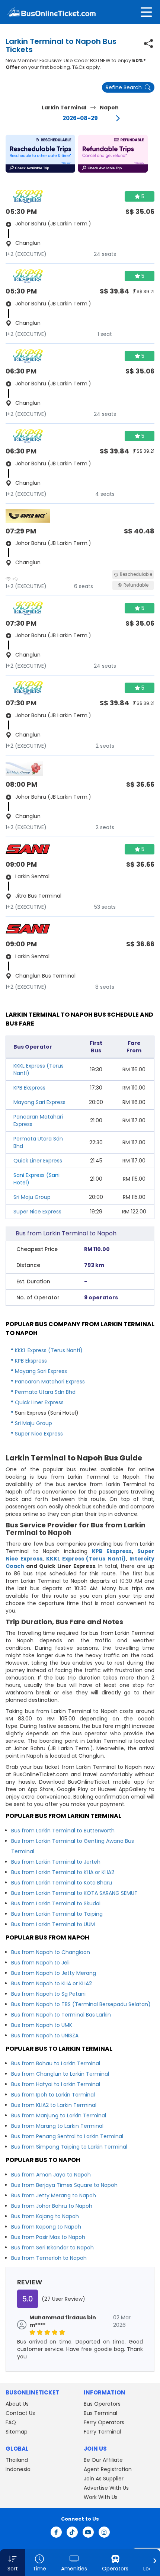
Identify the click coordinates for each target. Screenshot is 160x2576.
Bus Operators (102, 2404)
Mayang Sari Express (39, 1102)
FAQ (11, 2422)
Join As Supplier (104, 2479)
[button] (40, 154)
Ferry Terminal (102, 2432)
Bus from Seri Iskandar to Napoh (52, 2248)
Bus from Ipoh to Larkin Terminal (53, 2095)
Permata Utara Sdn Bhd (45, 1392)
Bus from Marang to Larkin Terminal (57, 2126)
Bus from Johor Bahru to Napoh (52, 2206)
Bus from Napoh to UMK (42, 2025)
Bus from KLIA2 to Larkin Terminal (54, 2105)
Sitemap (17, 2432)
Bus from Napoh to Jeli (40, 1963)
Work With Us (101, 2497)
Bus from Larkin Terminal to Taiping (57, 1914)
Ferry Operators (104, 2422)
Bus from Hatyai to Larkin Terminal (56, 2084)
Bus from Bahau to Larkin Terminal (56, 2063)
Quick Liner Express (38, 1161)
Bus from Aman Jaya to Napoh (51, 2175)
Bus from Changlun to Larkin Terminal (60, 2074)
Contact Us (20, 2413)
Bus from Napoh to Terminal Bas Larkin (61, 2015)
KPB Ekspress (29, 1088)
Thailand (17, 2460)
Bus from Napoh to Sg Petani (48, 1994)
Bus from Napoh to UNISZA (45, 2036)
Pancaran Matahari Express (50, 1382)
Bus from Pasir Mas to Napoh (48, 2237)
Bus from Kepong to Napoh (46, 2227)
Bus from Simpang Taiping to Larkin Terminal (69, 2147)
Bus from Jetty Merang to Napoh (54, 2195)
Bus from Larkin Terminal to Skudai (56, 1903)
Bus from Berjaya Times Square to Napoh (64, 2185)
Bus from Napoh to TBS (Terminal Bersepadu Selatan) (81, 2004)
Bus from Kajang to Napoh (45, 2216)
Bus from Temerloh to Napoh (49, 2258)
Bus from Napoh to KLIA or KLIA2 (52, 1983)
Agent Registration (108, 2469)
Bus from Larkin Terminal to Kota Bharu (62, 1883)
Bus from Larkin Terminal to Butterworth (63, 1831)
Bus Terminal (100, 2413)
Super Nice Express (37, 1212)
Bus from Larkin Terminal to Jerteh (56, 1862)
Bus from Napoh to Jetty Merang (54, 1973)
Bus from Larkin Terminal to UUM (53, 1924)
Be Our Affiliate (103, 2460)
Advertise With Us (106, 2488)
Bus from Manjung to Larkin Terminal (59, 2115)
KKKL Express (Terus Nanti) (49, 1350)
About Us (17, 2404)
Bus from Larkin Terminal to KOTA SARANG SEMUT (74, 1893)
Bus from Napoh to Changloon (51, 1952)
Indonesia (18, 2469)
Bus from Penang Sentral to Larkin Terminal (67, 2136)
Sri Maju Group (32, 1197)
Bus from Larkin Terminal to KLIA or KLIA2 (63, 1872)
